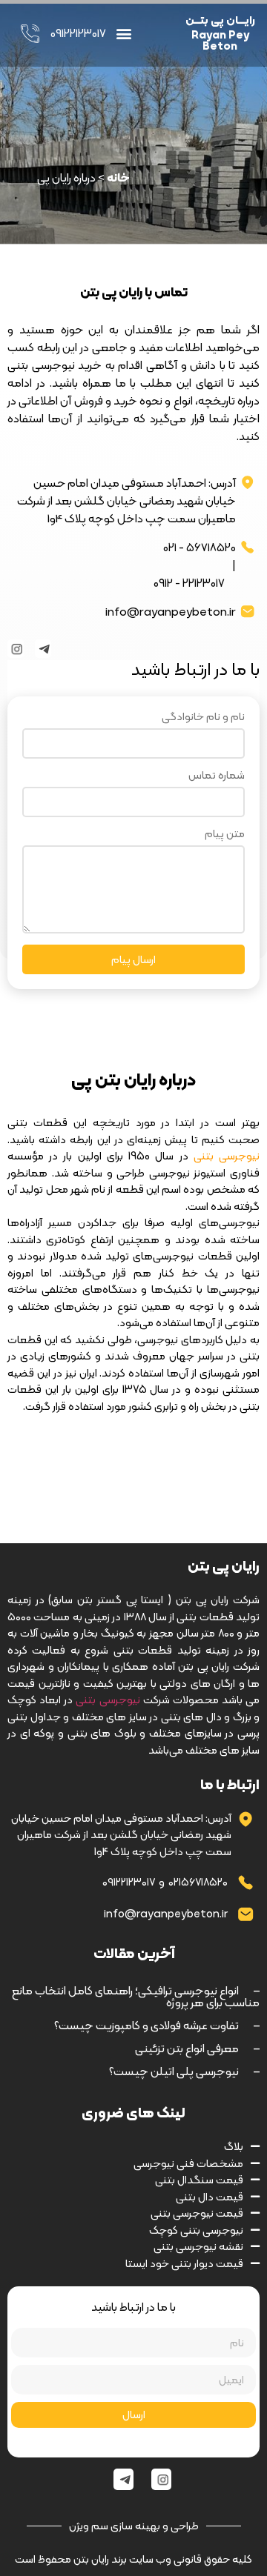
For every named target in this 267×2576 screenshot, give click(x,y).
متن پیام (225, 836)
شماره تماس (217, 777)
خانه (118, 177)
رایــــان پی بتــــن (220, 20)
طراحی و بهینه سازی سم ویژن (134, 2526)
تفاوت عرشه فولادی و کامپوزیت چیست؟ (157, 2025)
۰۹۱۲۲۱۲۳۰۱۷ (129, 1882)
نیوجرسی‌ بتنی (227, 1156)
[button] (124, 34)
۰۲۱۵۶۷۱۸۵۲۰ (198, 1882)
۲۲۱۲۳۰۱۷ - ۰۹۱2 (189, 583)
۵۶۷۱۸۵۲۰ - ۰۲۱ (200, 548)
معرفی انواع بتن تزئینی (197, 2048)
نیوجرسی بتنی (108, 1700)
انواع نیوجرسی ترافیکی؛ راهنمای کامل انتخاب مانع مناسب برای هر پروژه (136, 1996)
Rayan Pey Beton (220, 40)
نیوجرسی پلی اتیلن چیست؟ (184, 2071)
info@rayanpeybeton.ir (171, 612)
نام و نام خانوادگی (203, 719)
